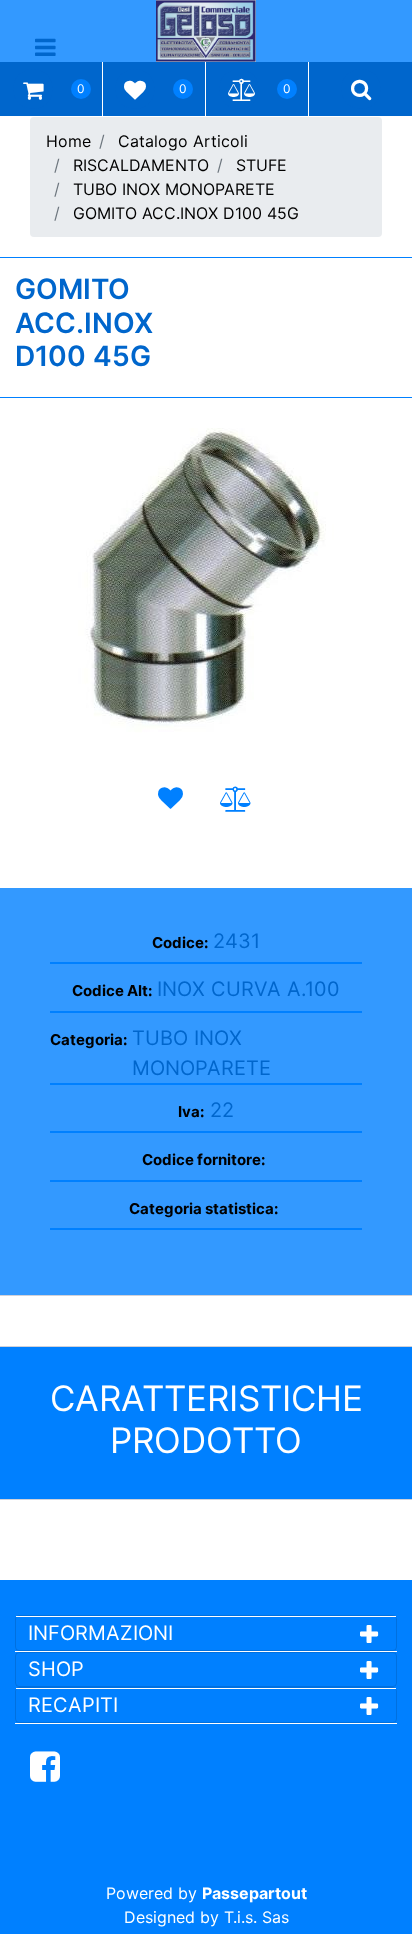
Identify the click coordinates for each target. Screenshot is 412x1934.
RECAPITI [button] (73, 1705)
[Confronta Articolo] (236, 799)
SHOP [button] (56, 1669)
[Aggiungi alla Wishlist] (175, 798)
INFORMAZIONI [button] (103, 1633)
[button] (206, 587)
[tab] (206, 1633)
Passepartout (254, 1893)
